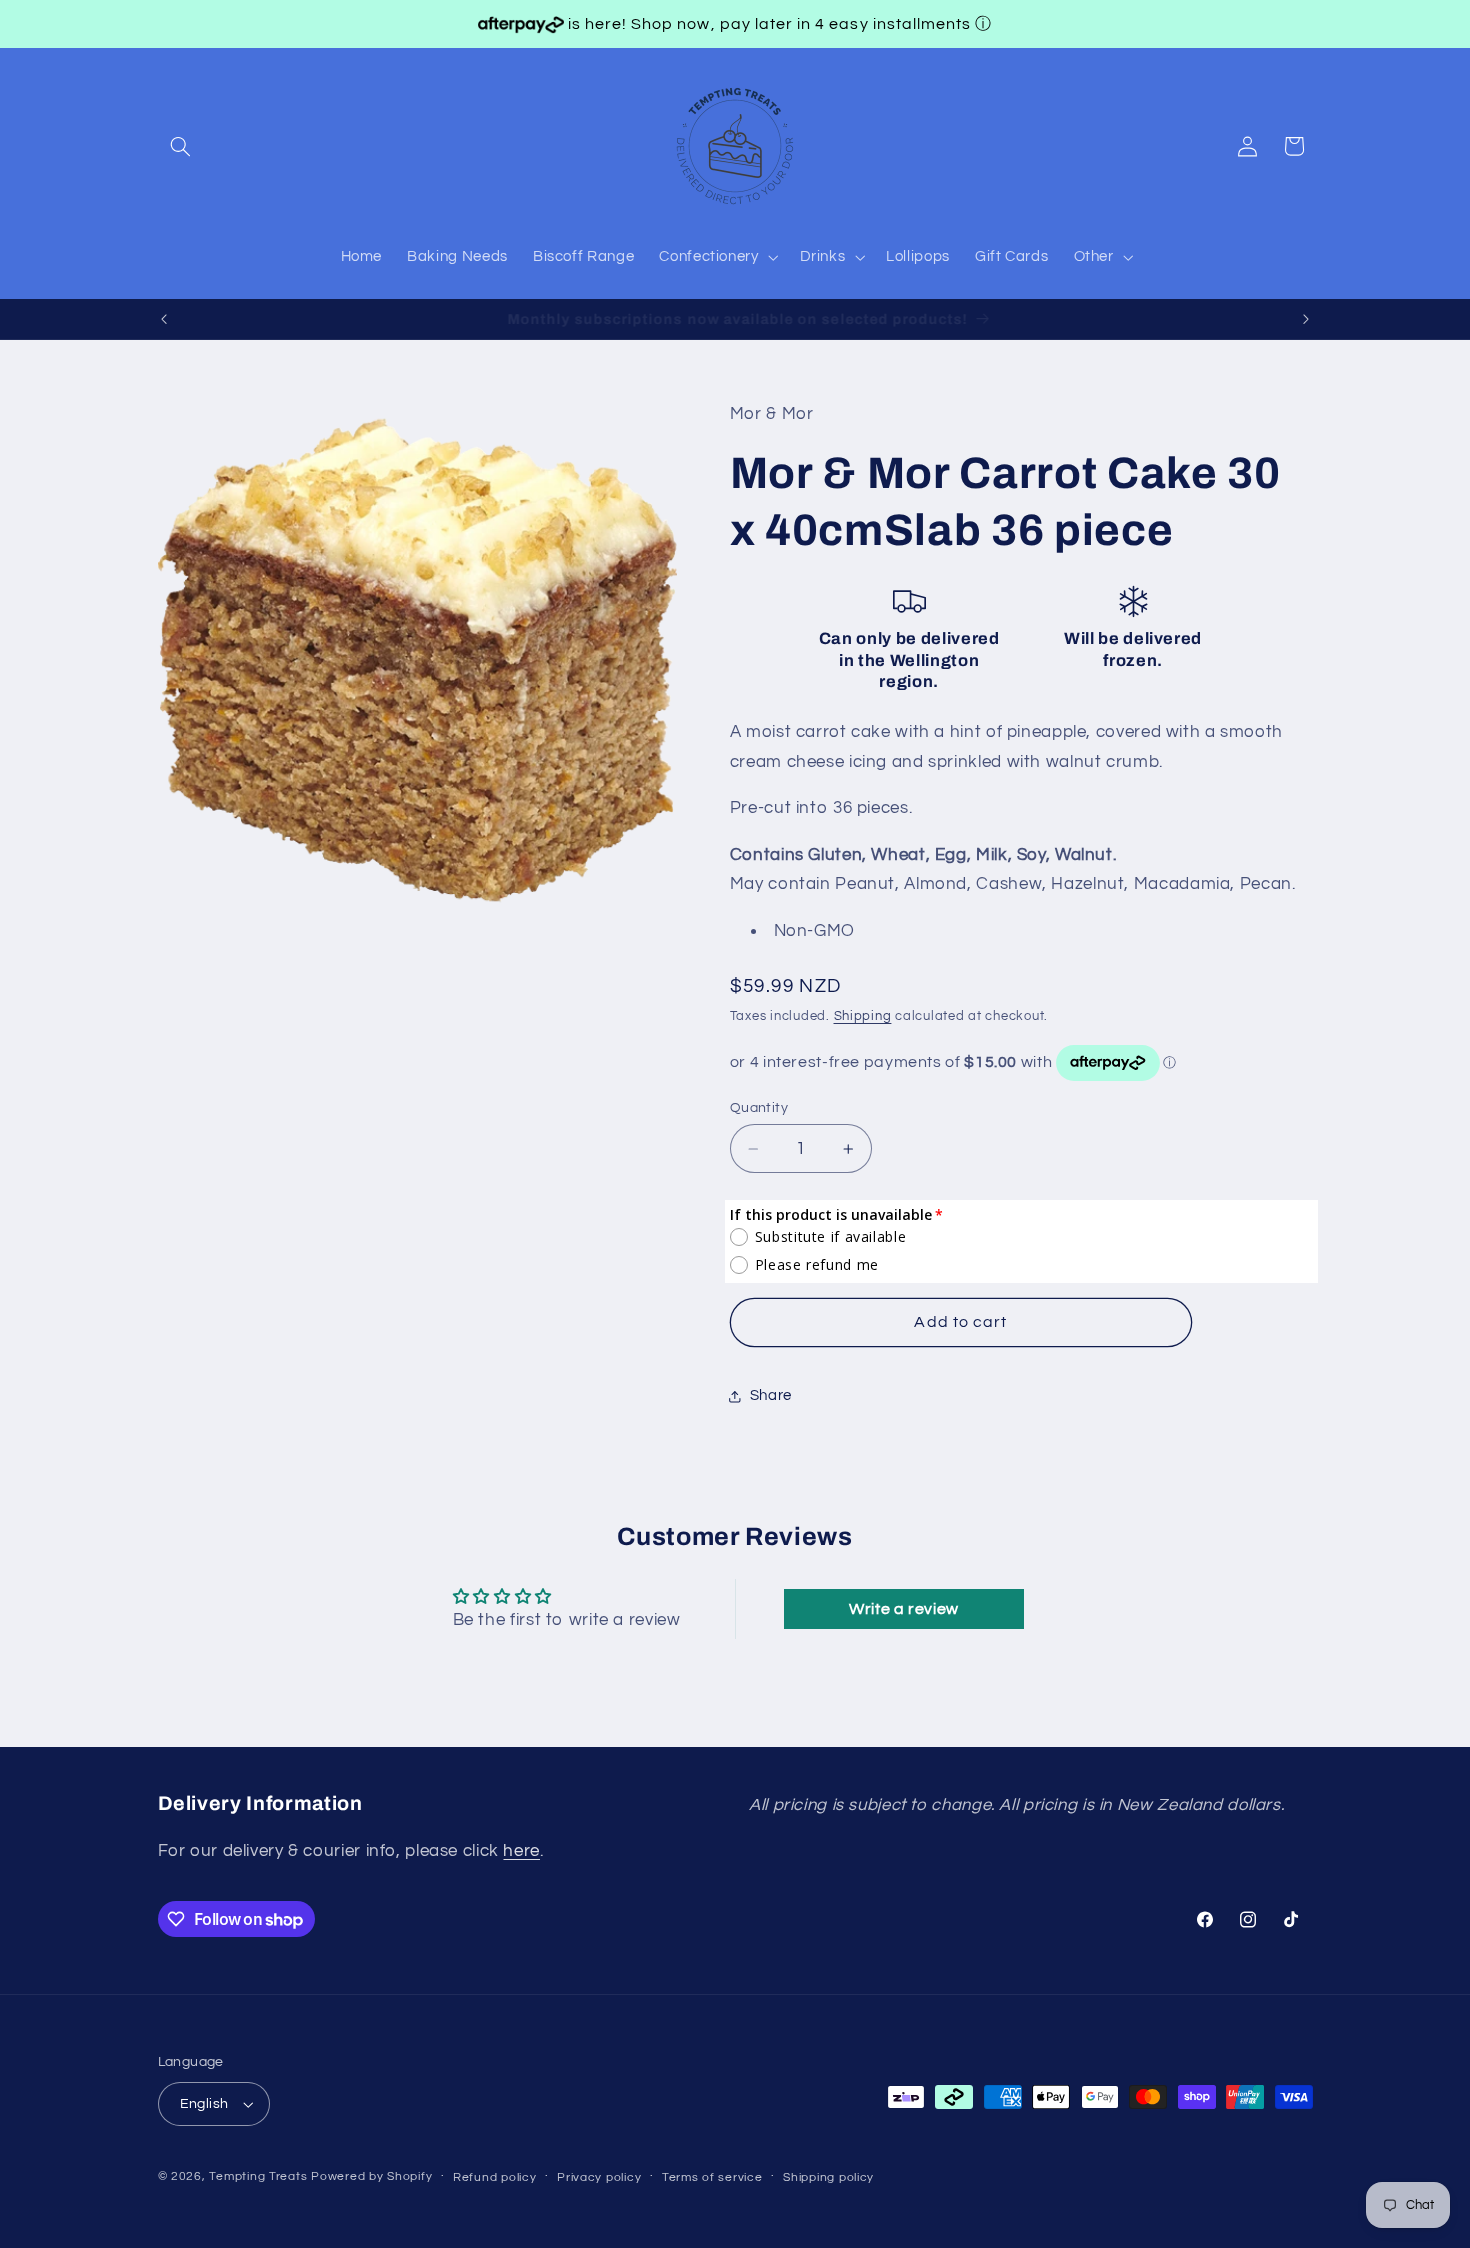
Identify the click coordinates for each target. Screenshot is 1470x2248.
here (521, 1851)
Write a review (904, 1609)
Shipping (863, 1016)
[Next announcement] (1306, 319)
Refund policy (495, 2177)
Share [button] (771, 1396)
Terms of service (712, 2177)
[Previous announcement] (164, 319)
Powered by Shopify (371, 2176)
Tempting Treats (258, 2176)
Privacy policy (599, 2177)
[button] (181, 146)
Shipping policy (828, 2177)
